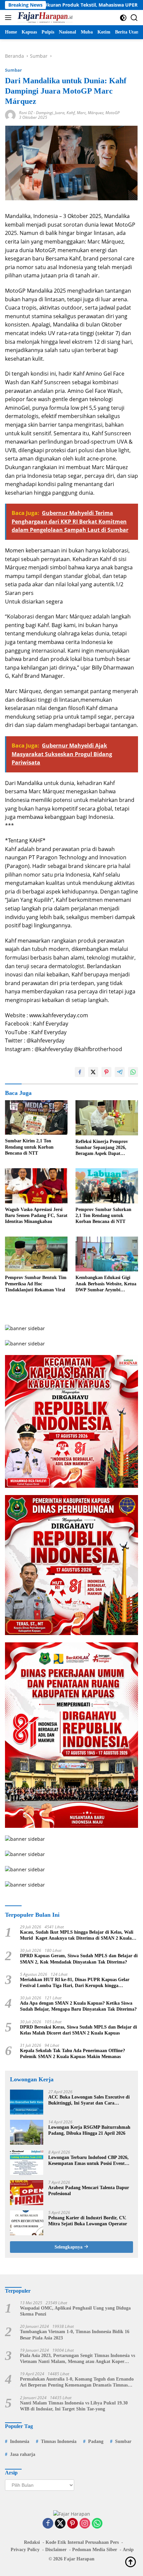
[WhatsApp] (97, 2524)
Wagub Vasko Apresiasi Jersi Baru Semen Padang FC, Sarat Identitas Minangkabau (36, 1216)
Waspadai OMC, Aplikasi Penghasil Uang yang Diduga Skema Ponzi (75, 2311)
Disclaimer (56, 2550)
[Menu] (9, 18)
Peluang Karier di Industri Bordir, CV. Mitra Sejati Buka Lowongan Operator (88, 2221)
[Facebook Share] (80, 1072)
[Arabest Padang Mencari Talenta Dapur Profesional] (27, 2193)
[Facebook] (48, 2524)
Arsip (128, 2550)
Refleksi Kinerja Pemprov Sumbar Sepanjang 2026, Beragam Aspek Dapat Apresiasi (102, 1148)
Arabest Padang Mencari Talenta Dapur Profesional (89, 2191)
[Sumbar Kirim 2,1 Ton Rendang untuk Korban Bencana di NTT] (36, 1117)
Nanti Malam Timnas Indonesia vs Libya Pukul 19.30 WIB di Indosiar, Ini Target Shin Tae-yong (74, 2406)
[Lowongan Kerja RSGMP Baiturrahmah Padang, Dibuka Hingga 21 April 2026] (27, 2132)
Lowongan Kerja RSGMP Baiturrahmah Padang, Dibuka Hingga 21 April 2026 (89, 2130)
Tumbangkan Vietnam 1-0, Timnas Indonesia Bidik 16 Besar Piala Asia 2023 (75, 2335)
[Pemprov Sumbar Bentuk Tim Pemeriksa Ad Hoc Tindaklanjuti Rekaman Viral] (36, 1254)
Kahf (71, 113)
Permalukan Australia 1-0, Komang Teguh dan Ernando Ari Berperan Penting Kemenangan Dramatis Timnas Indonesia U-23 (77, 2382)
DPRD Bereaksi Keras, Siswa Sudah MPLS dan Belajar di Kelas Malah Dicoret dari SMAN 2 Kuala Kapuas (78, 2030)
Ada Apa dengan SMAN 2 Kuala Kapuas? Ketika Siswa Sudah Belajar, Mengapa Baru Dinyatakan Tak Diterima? (78, 2006)
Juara (60, 113)
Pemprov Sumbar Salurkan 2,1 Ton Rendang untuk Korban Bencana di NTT (103, 1216)
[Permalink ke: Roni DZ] (10, 115)
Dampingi (44, 113)
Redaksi (32, 2542)
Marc (81, 113)
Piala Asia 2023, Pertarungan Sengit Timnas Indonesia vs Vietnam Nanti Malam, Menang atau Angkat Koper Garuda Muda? (77, 2359)
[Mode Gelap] (123, 18)
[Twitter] (60, 2524)
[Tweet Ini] (93, 1072)
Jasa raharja (23, 2454)
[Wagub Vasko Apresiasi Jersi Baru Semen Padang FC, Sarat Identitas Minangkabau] (36, 1186)
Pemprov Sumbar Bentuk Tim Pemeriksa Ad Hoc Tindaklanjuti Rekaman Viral (36, 1284)
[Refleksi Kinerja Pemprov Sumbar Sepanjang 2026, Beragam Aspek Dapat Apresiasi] (107, 1118)
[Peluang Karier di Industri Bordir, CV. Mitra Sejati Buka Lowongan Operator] (27, 2223)
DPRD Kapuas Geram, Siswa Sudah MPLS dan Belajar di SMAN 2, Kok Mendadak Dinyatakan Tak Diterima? (79, 1959)
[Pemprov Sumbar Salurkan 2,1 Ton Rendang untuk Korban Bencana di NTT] (107, 1186)
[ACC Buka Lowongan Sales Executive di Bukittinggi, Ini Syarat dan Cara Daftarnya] (27, 2102)
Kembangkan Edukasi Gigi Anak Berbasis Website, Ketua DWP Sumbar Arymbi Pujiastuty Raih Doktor (106, 1284)
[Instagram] (85, 2524)
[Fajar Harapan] (44, 18)
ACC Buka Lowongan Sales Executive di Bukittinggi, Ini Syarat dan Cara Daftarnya (89, 2100)
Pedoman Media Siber (95, 2550)
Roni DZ (26, 113)
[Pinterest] (72, 2524)
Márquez (96, 113)
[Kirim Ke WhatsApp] (133, 1072)
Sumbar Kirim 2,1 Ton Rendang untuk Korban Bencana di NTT (29, 1147)
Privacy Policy (25, 2550)
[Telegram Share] (120, 1072)
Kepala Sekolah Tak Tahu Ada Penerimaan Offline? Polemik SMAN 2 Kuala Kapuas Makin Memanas (72, 2054)
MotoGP (113, 113)
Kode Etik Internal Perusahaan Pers (82, 2542)
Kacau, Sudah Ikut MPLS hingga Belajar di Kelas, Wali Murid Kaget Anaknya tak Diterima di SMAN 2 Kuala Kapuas (77, 1935)
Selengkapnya (69, 2247)
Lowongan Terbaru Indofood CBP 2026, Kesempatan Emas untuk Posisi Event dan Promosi (88, 2161)
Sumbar (13, 70)
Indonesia (20, 2441)
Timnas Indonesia (59, 2441)
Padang (96, 2441)
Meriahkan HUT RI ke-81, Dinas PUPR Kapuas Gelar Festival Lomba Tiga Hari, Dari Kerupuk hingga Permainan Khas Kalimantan (75, 1983)
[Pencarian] (134, 18)
